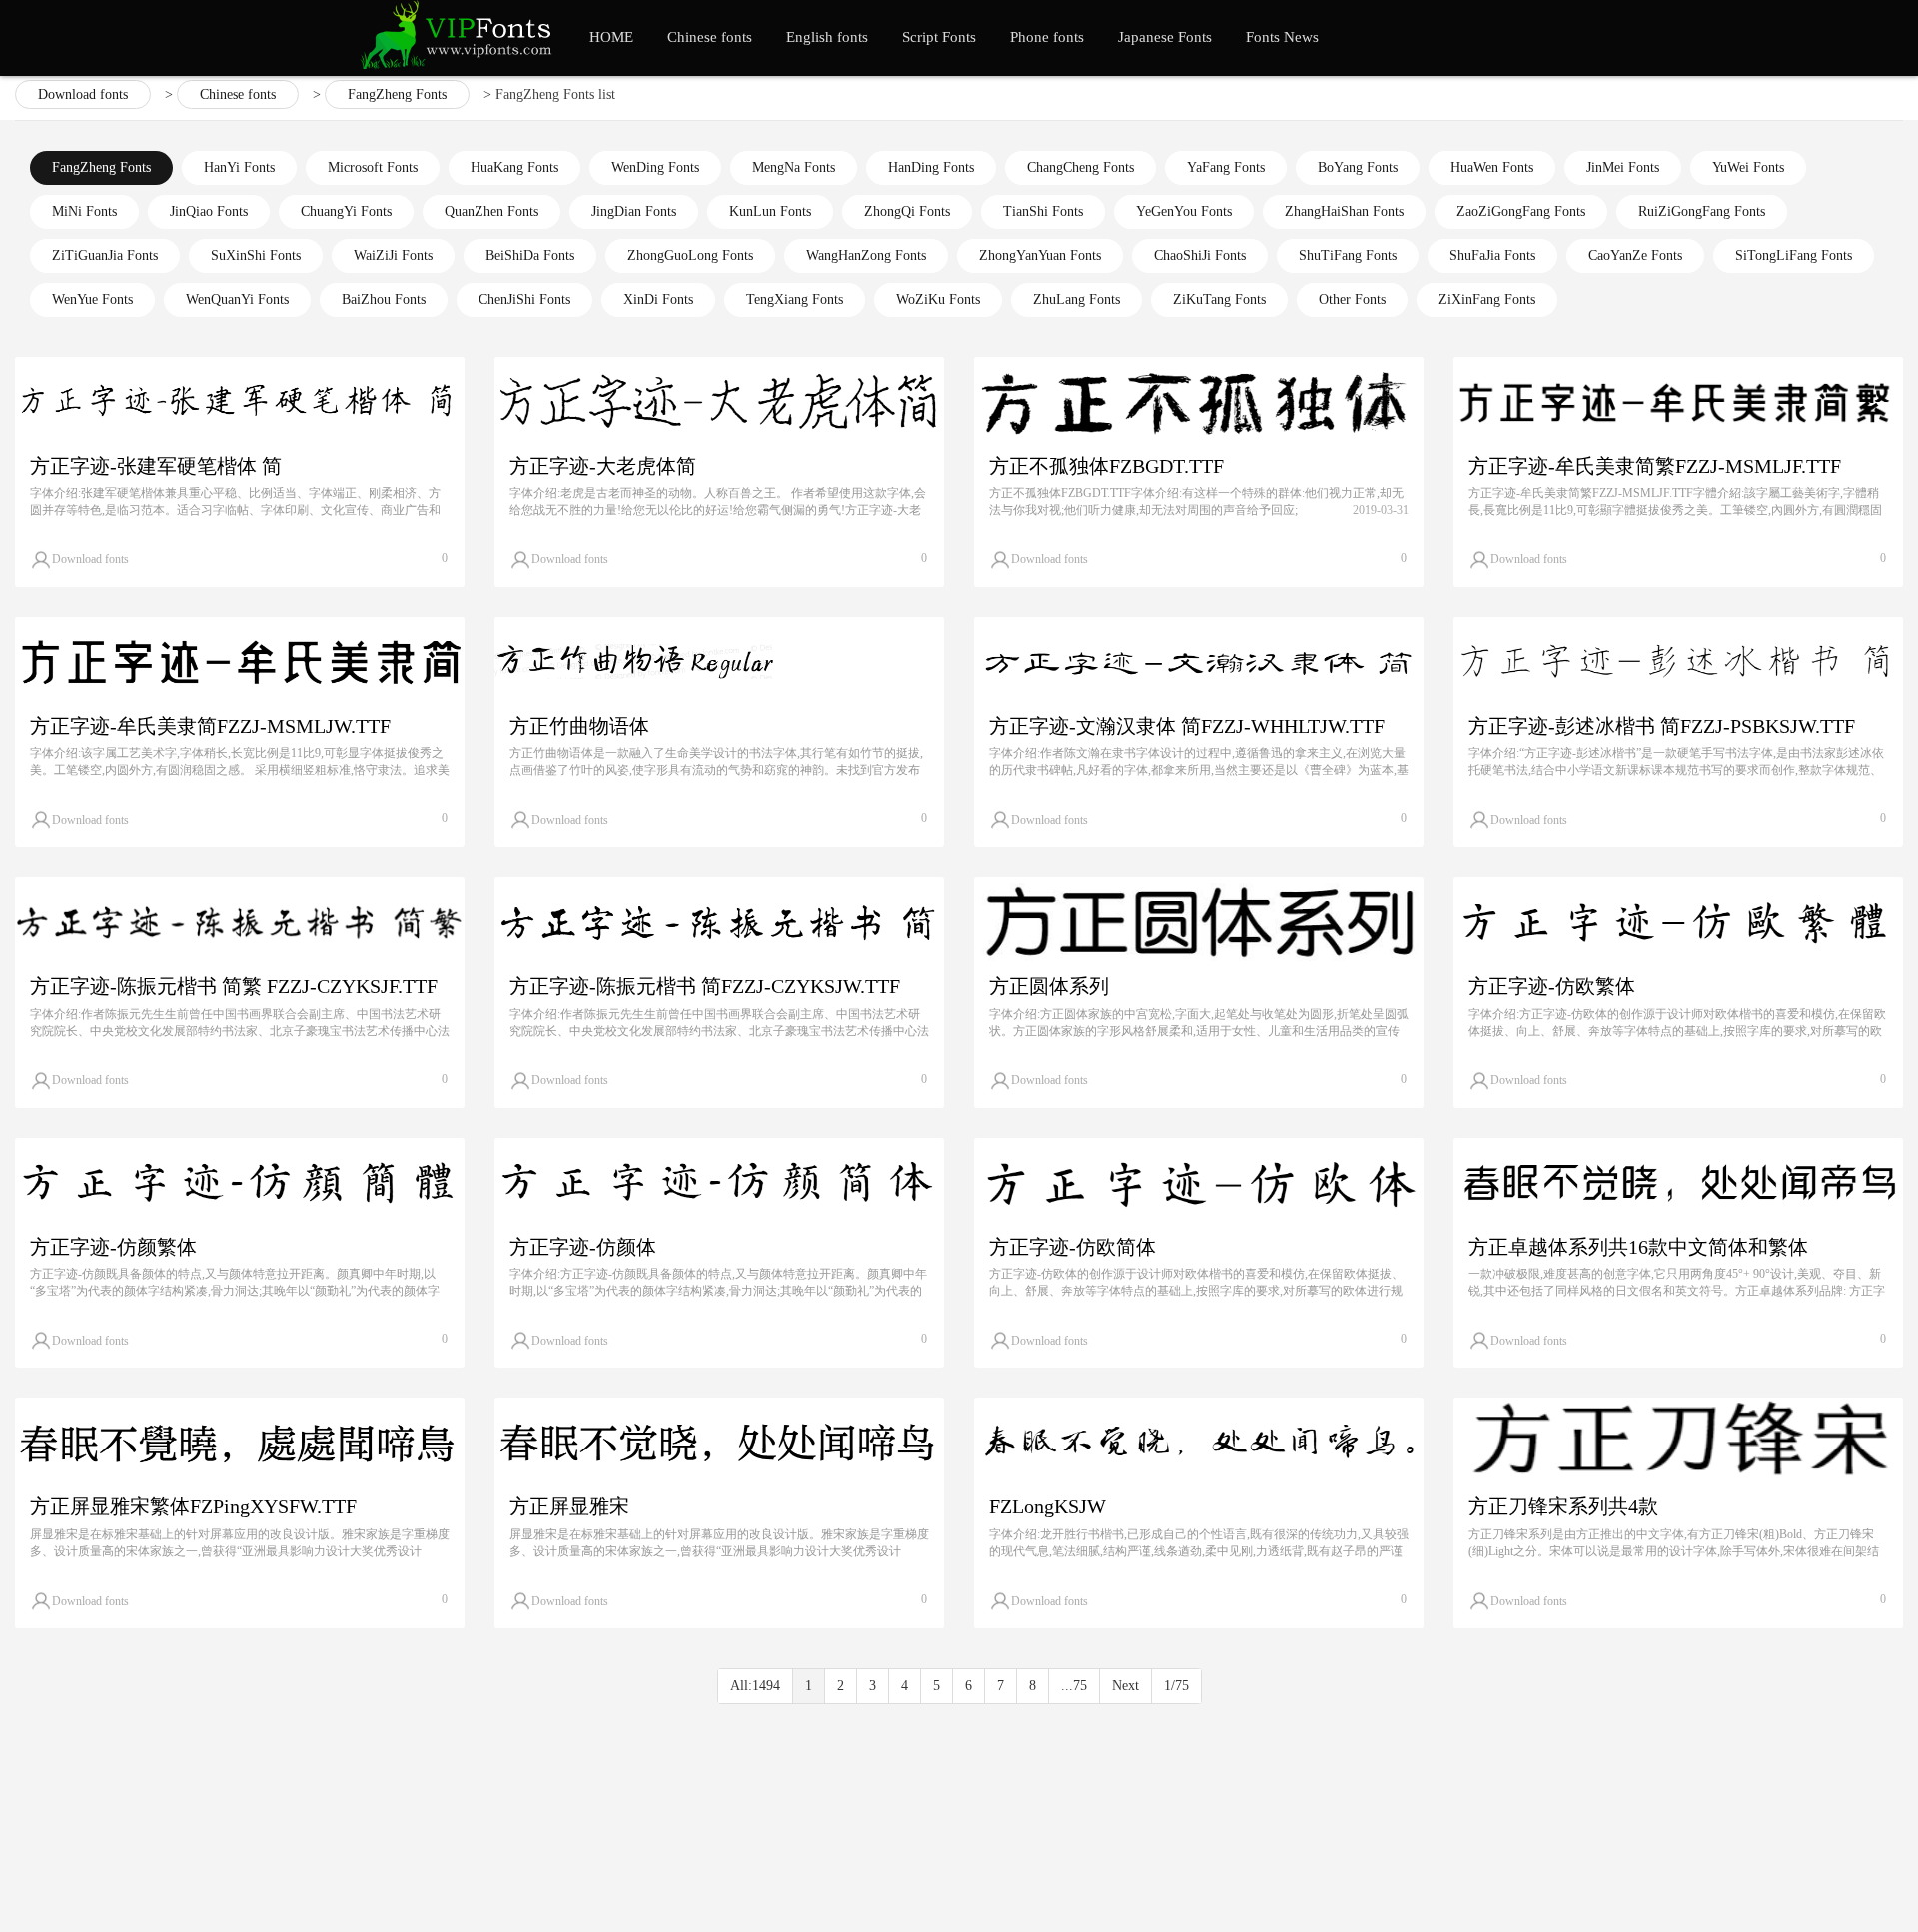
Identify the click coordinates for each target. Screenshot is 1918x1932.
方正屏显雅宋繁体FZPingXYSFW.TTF (193, 1506)
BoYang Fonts (1358, 167)
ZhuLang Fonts (1076, 299)
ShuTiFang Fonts (1348, 255)
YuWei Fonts (1748, 167)
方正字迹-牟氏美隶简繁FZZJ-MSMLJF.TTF (1655, 466)
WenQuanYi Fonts (237, 299)
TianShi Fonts (1043, 211)
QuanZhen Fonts (491, 211)
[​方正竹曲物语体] (719, 662)
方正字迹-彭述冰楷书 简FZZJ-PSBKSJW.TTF (1662, 726)
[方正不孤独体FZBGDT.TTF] (1199, 402)
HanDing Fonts (931, 167)
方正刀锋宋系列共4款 (1563, 1506)
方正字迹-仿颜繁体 (113, 1247)
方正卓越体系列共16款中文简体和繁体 (1638, 1247)
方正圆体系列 (1049, 986)
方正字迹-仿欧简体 (1072, 1247)
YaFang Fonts (1226, 167)
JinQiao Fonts (209, 211)
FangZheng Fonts (397, 94)
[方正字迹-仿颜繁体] (240, 1183)
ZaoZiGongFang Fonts (1521, 211)
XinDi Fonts (658, 299)
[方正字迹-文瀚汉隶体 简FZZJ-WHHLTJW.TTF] (1199, 662)
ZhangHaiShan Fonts (1344, 211)
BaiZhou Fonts (384, 299)
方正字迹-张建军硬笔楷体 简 (156, 466)
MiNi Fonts (84, 211)
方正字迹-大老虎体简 (603, 466)
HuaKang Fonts (514, 167)
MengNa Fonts (794, 167)
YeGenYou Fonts (1184, 211)
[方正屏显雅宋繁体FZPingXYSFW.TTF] (240, 1443)
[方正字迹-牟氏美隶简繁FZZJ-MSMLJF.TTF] (1678, 402)
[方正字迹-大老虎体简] (719, 402)
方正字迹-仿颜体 (583, 1247)
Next (1125, 1686)
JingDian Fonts (634, 211)
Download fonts (83, 94)
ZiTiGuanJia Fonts (105, 255)
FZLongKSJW (1047, 1506)
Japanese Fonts (1165, 37)
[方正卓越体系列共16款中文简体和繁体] (1678, 1183)
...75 (1074, 1686)
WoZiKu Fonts (938, 299)
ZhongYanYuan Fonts (1040, 255)
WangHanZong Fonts (866, 255)
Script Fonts (939, 37)
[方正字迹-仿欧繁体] (1678, 922)
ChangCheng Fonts (1080, 167)
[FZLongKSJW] (1199, 1443)
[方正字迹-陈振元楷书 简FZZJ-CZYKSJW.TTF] (719, 922)
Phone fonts (1047, 37)
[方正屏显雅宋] (719, 1443)
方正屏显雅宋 (569, 1506)
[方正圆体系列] (1199, 922)
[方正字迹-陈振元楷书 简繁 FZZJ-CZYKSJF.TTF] (240, 922)
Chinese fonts (710, 37)
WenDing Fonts (655, 167)
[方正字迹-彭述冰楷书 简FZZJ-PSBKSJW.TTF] (1678, 662)
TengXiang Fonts (795, 299)
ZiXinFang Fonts (1487, 299)
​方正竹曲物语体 (579, 726)
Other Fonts (1352, 299)
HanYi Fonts (239, 167)
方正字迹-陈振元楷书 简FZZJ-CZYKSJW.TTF (705, 986)
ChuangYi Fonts (346, 211)
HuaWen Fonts (1492, 167)
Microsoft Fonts (373, 167)
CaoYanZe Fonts (1635, 255)
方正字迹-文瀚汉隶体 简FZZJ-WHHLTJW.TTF (1187, 726)
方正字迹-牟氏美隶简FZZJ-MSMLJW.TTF (210, 726)
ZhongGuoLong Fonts (690, 255)
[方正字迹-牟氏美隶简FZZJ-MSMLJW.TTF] (240, 662)
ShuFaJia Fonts (1492, 255)
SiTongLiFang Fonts (1794, 255)
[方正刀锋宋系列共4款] (1678, 1443)
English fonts (827, 37)
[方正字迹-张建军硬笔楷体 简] (240, 402)
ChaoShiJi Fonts (1200, 255)
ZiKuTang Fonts (1219, 299)
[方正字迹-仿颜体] (719, 1183)
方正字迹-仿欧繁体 (1552, 986)
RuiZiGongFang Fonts (1702, 211)
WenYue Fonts (92, 299)
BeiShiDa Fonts (530, 255)
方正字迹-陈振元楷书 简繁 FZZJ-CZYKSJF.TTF (234, 986)
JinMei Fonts (1623, 167)
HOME (611, 37)
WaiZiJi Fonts (393, 255)
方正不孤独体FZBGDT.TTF (1106, 466)
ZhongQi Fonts (907, 211)
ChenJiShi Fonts (524, 299)
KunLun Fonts (770, 211)
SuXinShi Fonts (256, 255)
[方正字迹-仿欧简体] (1199, 1183)
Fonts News (1282, 37)
